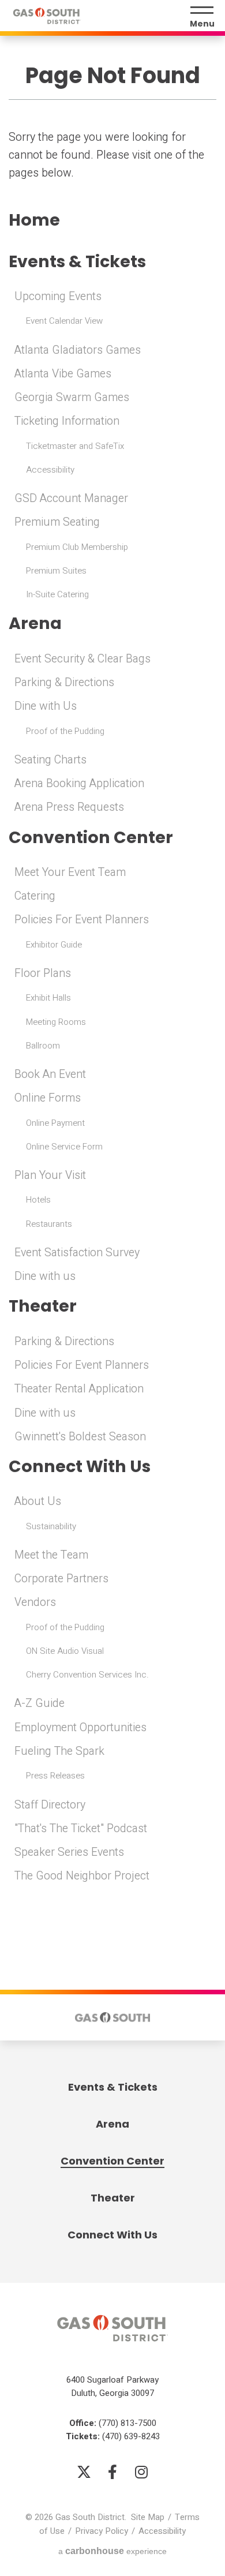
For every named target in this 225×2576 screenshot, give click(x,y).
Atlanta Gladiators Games (78, 350)
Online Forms (48, 1098)
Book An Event (50, 1074)
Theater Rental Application (79, 1389)
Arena (35, 624)
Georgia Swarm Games (72, 398)
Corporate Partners (61, 1579)
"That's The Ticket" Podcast (81, 1829)
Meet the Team (51, 1555)
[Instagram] (141, 2472)
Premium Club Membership (77, 547)
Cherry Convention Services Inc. (87, 1675)
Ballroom (43, 1046)
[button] (22, 2017)
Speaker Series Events (69, 1852)
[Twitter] (84, 2472)
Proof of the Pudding (65, 731)
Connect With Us (80, 1467)
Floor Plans (43, 974)
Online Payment (55, 1123)
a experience (112, 2551)
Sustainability (51, 1526)
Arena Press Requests (69, 807)
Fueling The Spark (59, 1751)
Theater (43, 1306)
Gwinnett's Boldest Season (80, 1437)
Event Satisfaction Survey (77, 1253)
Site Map (148, 2517)
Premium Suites (56, 571)
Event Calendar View (64, 321)
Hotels (38, 1200)
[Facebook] (112, 2472)
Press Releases (55, 1776)
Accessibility (50, 470)
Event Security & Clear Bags (82, 659)
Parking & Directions (64, 683)
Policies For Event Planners (82, 920)
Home (34, 220)
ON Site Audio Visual (65, 1651)
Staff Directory (50, 1805)
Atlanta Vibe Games (63, 374)
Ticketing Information (67, 421)
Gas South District (47, 16)
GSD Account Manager (71, 499)
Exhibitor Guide (54, 945)
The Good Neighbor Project (82, 1876)
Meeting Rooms (56, 1022)
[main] (112, 960)
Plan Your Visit (50, 1175)
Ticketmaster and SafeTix (75, 446)
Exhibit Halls (48, 998)
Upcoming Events (58, 297)
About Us (38, 1502)
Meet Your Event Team (70, 873)
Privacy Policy (102, 2531)
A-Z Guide (40, 1703)
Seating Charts (50, 760)
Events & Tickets (77, 262)
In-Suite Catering (57, 594)
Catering (35, 896)
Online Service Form (64, 1147)
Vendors (35, 1602)
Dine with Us (46, 706)
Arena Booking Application (79, 784)
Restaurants (49, 1224)
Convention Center (91, 838)
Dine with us (45, 1276)
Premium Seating (57, 522)
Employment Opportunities (80, 1728)
